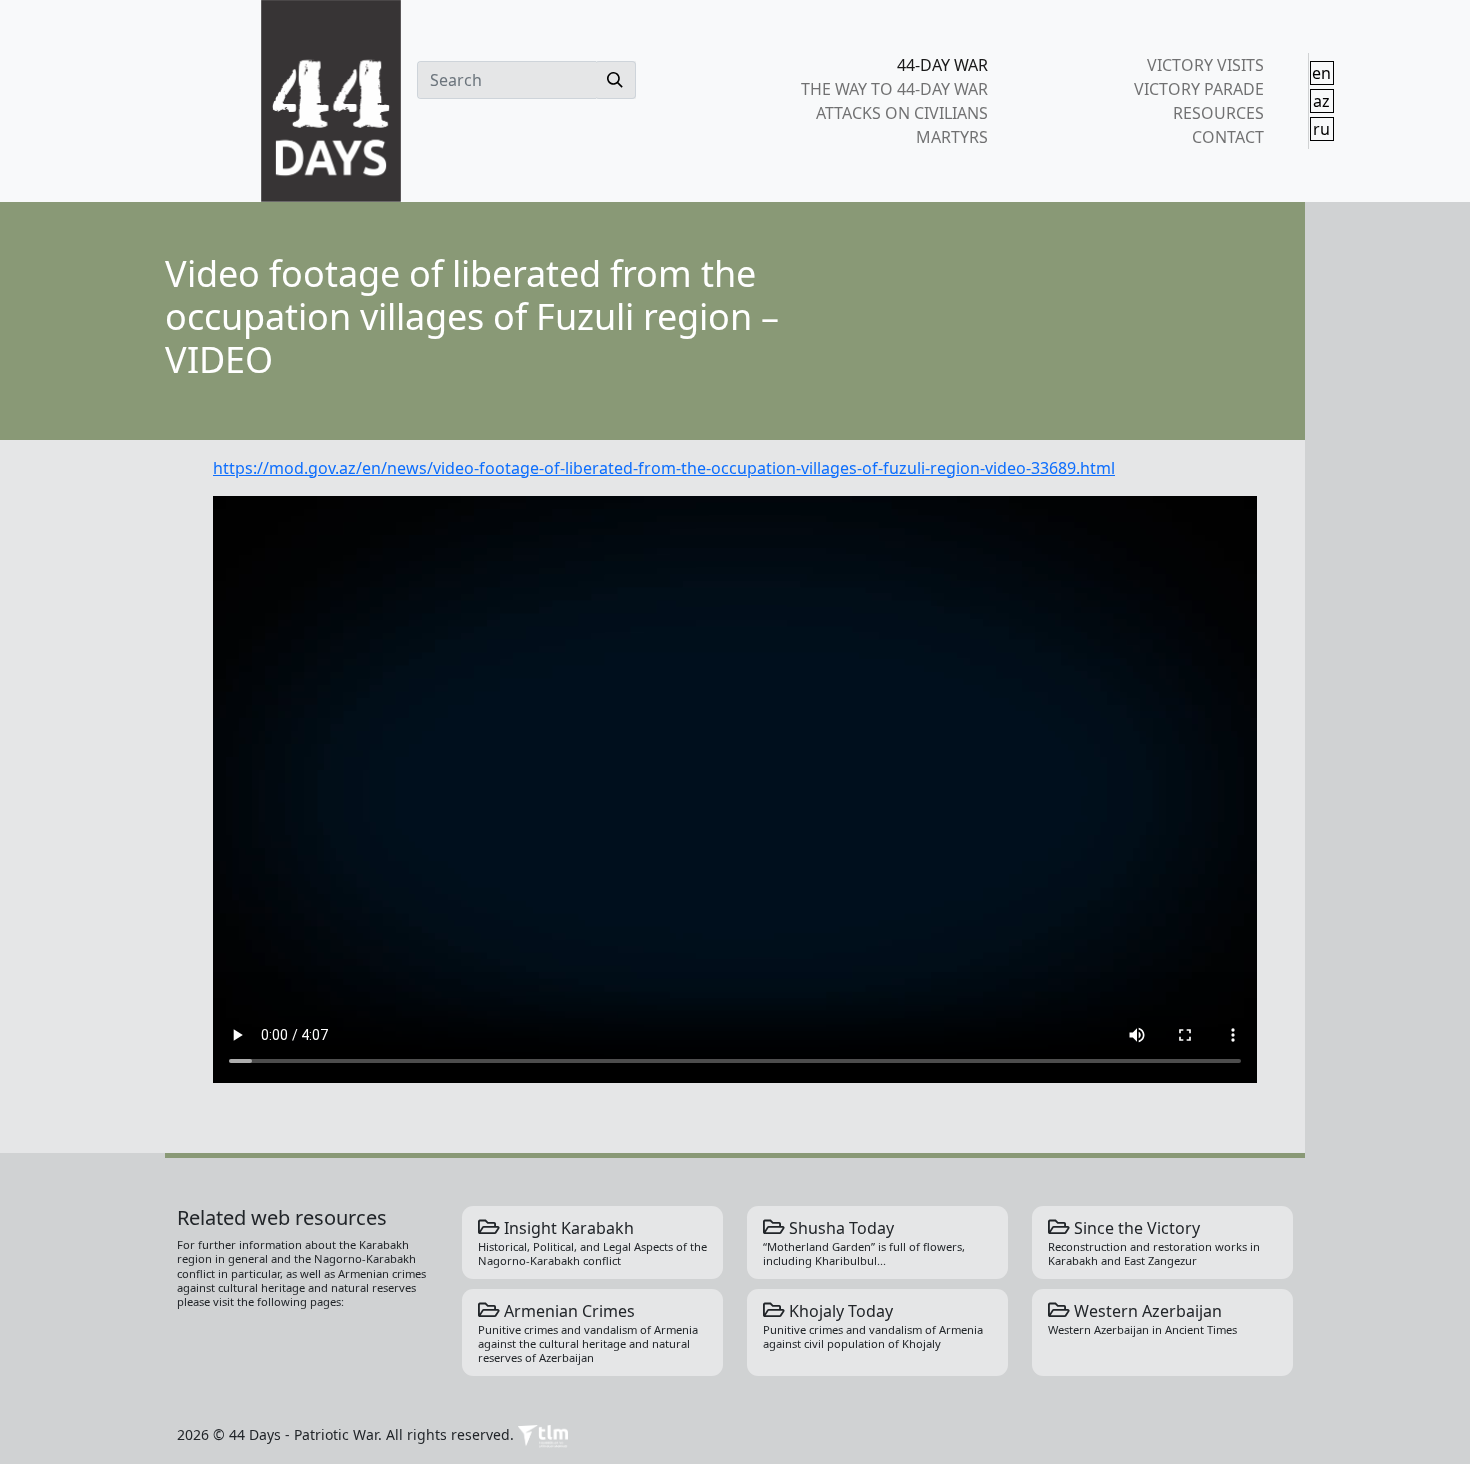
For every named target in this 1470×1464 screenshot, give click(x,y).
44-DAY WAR (942, 65)
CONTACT (1227, 137)
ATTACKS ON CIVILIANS (902, 113)
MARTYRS (952, 137)
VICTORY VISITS (1205, 65)
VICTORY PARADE (1198, 89)
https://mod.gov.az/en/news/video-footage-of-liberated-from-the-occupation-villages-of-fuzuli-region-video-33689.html (664, 468)
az (1321, 101)
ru (1321, 129)
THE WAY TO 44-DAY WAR (894, 89)
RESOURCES (1218, 113)
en (1321, 73)
